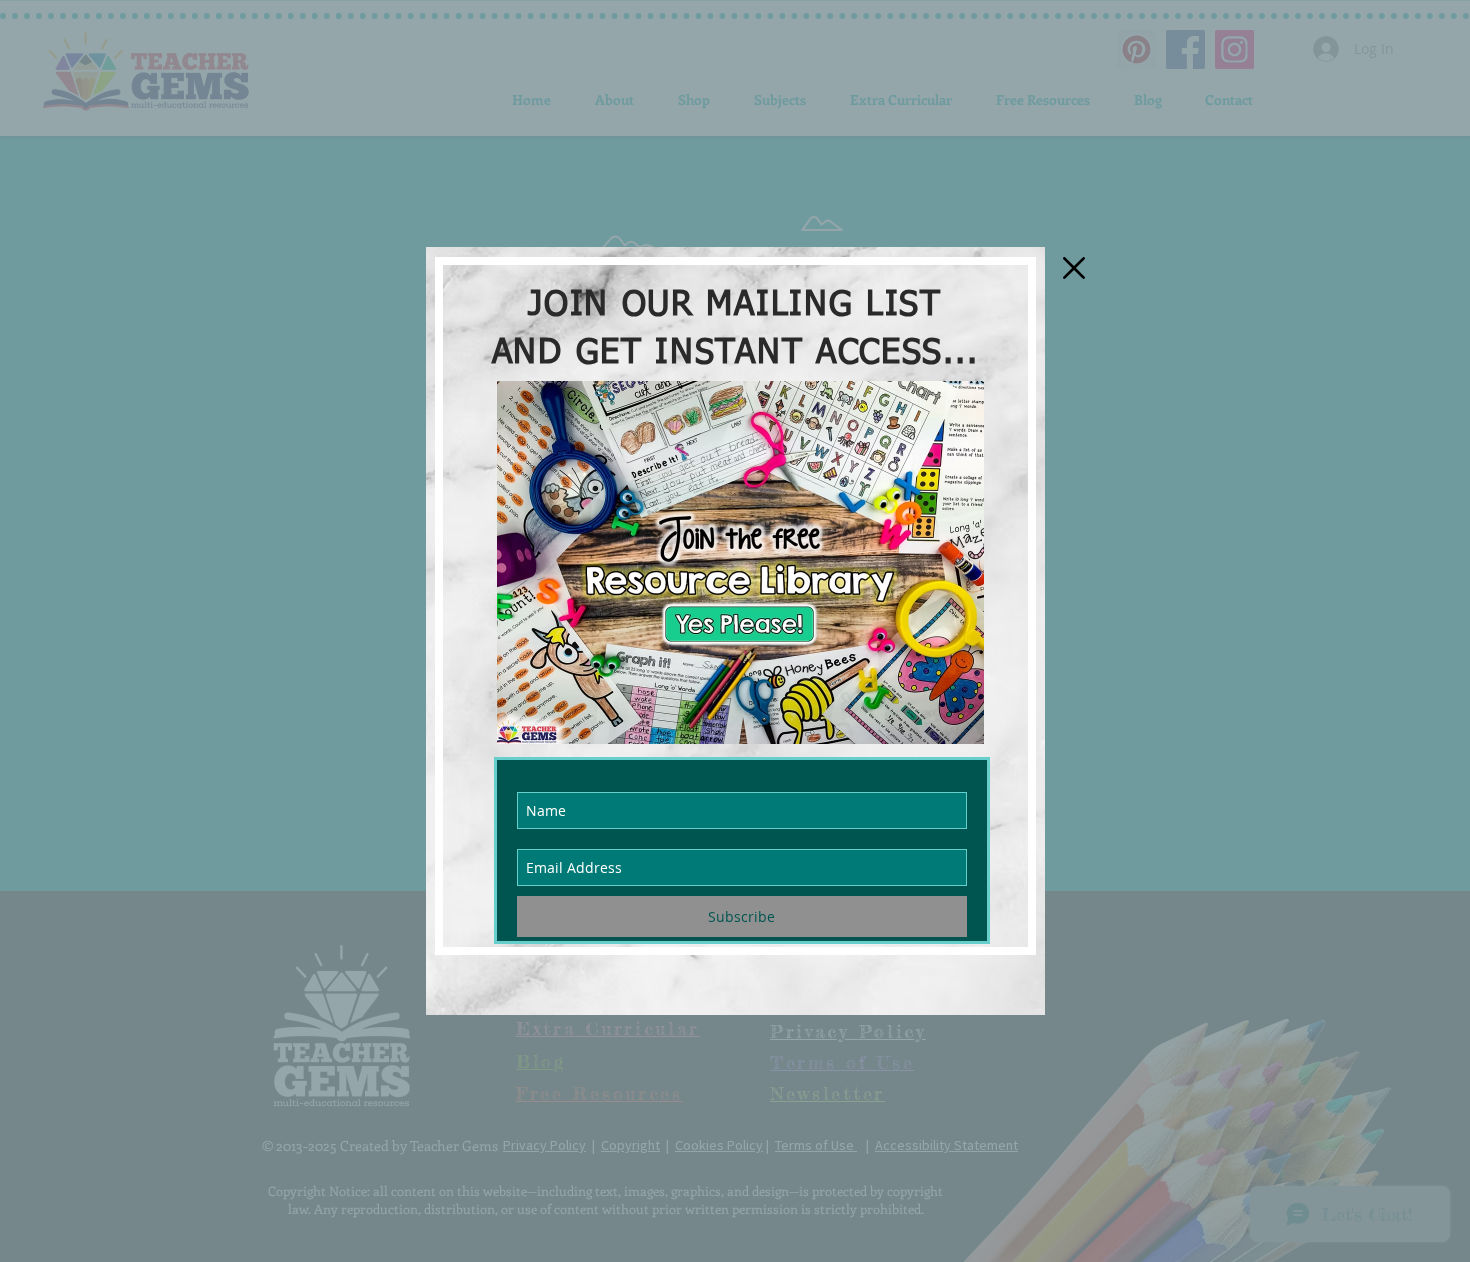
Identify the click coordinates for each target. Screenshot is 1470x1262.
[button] (1074, 268)
